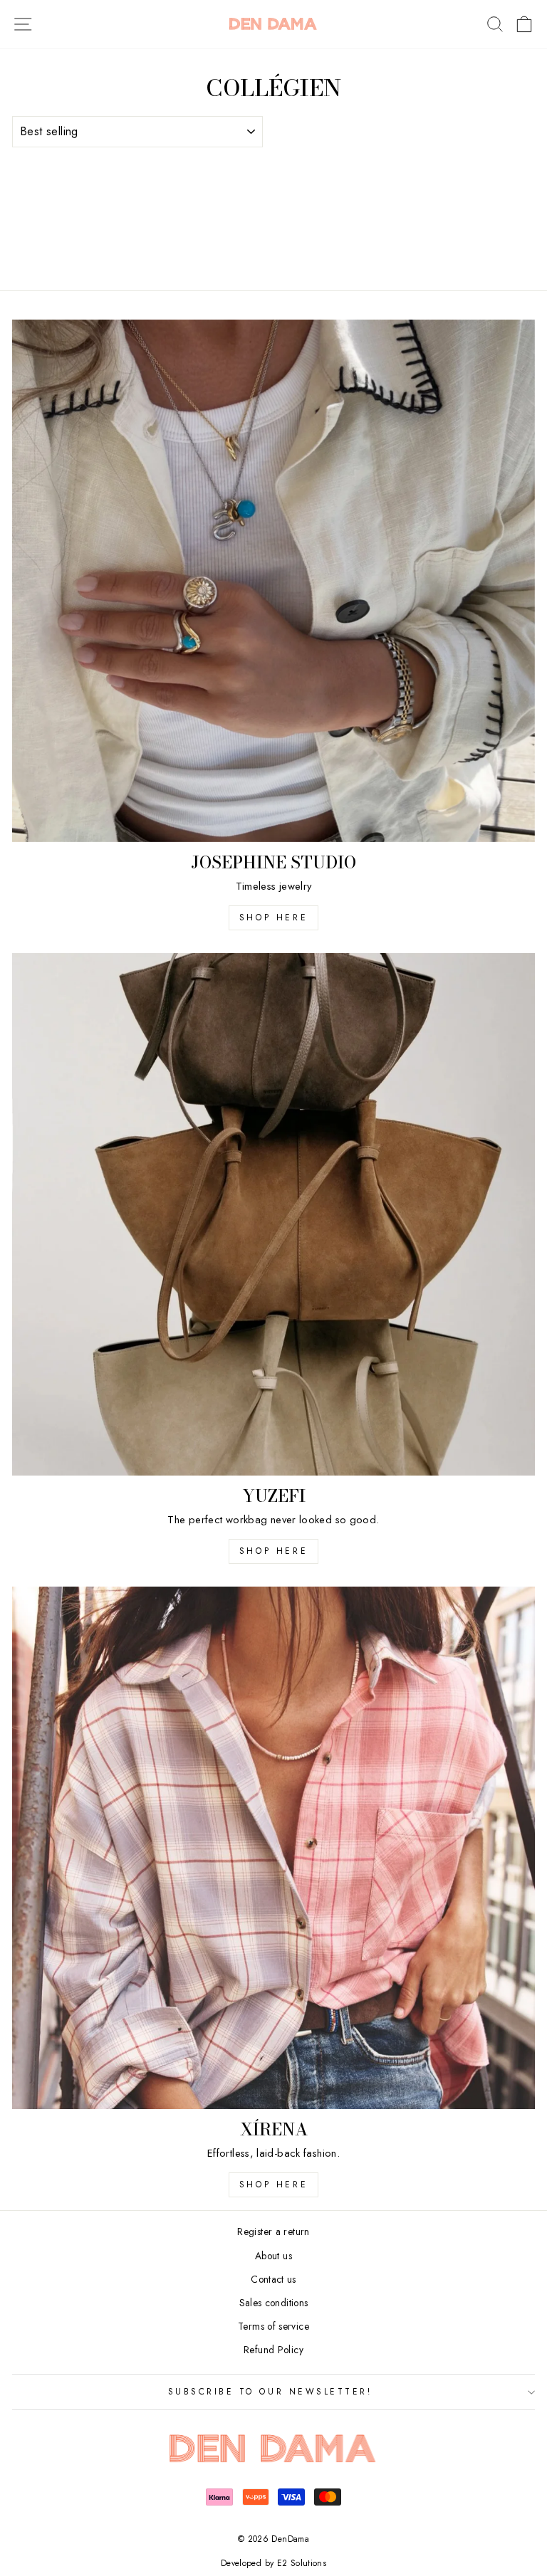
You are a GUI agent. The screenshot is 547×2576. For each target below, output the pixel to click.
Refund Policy (273, 2350)
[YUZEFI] (273, 1214)
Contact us (273, 2279)
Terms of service (273, 2326)
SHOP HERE (273, 1551)
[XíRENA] (273, 1848)
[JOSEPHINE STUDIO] (273, 581)
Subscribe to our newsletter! (270, 2391)
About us (273, 2256)
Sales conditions (274, 2303)
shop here (273, 918)
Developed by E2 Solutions (273, 2563)
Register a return (273, 2231)
